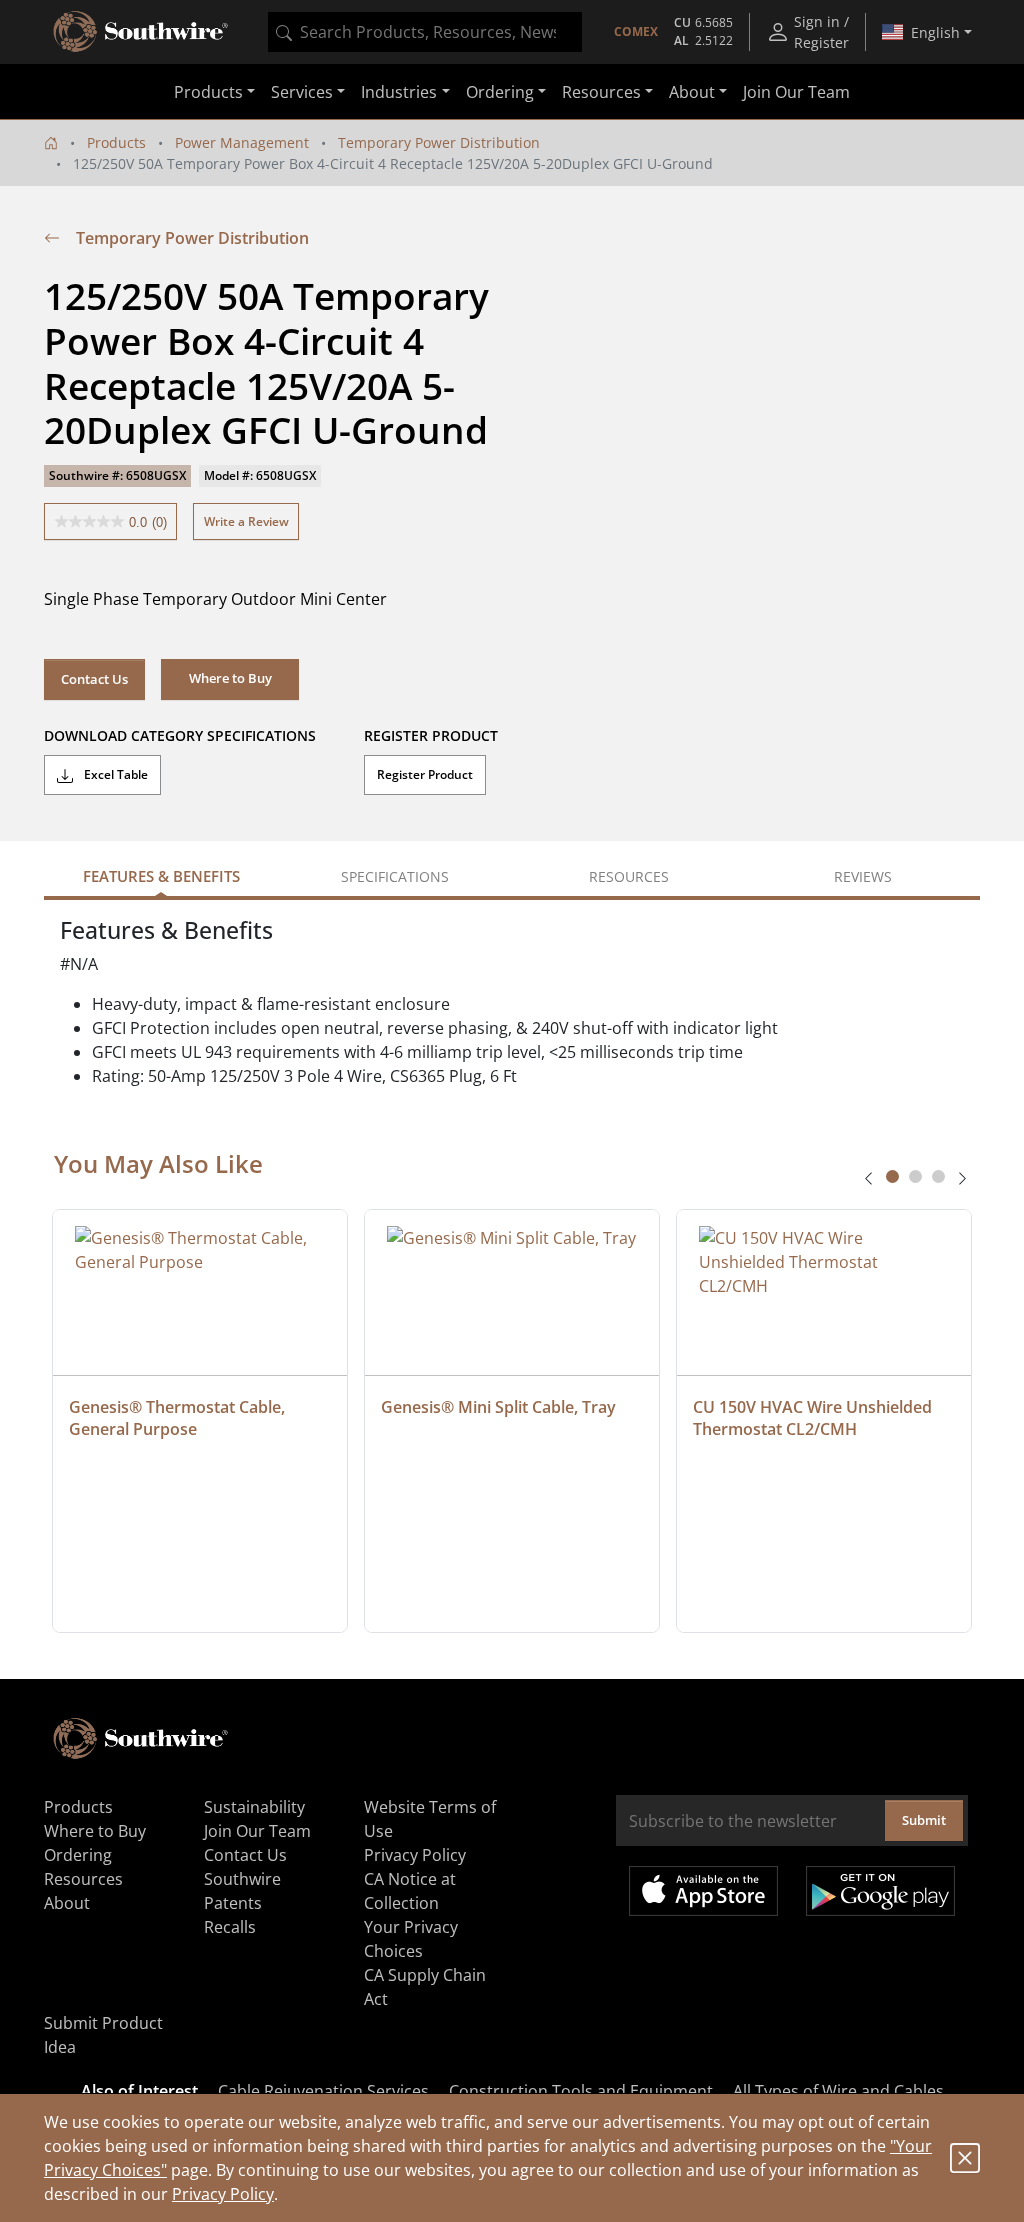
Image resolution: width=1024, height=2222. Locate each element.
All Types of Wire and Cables (838, 2091)
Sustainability (254, 1807)
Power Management (242, 142)
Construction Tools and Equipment (581, 2091)
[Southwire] (142, 32)
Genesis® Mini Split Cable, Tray (498, 1407)
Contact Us (94, 679)
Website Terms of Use (430, 1819)
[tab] (892, 1176)
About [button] (692, 92)
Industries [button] (399, 92)
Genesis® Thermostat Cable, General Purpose (179, 1418)
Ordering (78, 1855)
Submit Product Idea (103, 2035)
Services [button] (302, 92)
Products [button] (208, 92)
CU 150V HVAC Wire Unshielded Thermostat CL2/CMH (814, 1418)
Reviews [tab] (863, 876)
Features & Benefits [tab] (161, 876)
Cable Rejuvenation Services (323, 2091)
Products (116, 142)
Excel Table (114, 774)
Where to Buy (95, 1831)
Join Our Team (796, 92)
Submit (924, 1820)
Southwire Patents (242, 1891)
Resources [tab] (629, 876)
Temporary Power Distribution (439, 142)
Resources (83, 1879)
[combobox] (425, 32)
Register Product (425, 774)
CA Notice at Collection (410, 1891)
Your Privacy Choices (411, 1939)
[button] (230, 679)
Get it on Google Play (880, 1891)
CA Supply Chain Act (425, 1987)
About (67, 1903)
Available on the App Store (703, 1891)
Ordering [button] (500, 92)
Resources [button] (601, 92)
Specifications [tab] (395, 876)
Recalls (230, 1927)
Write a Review (246, 521)
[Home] (51, 142)
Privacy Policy (223, 2194)
